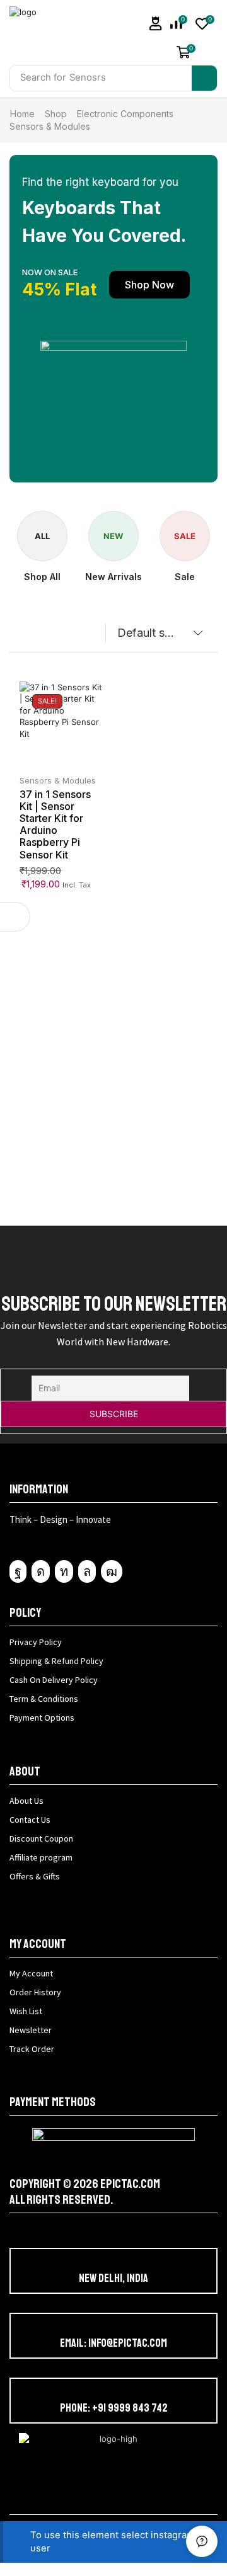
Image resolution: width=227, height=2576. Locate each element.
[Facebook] (18, 1571)
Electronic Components (125, 114)
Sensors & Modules (58, 780)
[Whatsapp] (87, 1571)
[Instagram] (41, 1571)
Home (22, 114)
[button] (156, 24)
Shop (56, 114)
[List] (44, 636)
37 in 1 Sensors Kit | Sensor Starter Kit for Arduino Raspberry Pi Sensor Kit (55, 824)
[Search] (204, 78)
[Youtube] (112, 1571)
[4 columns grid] (20, 636)
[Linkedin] (64, 1571)
